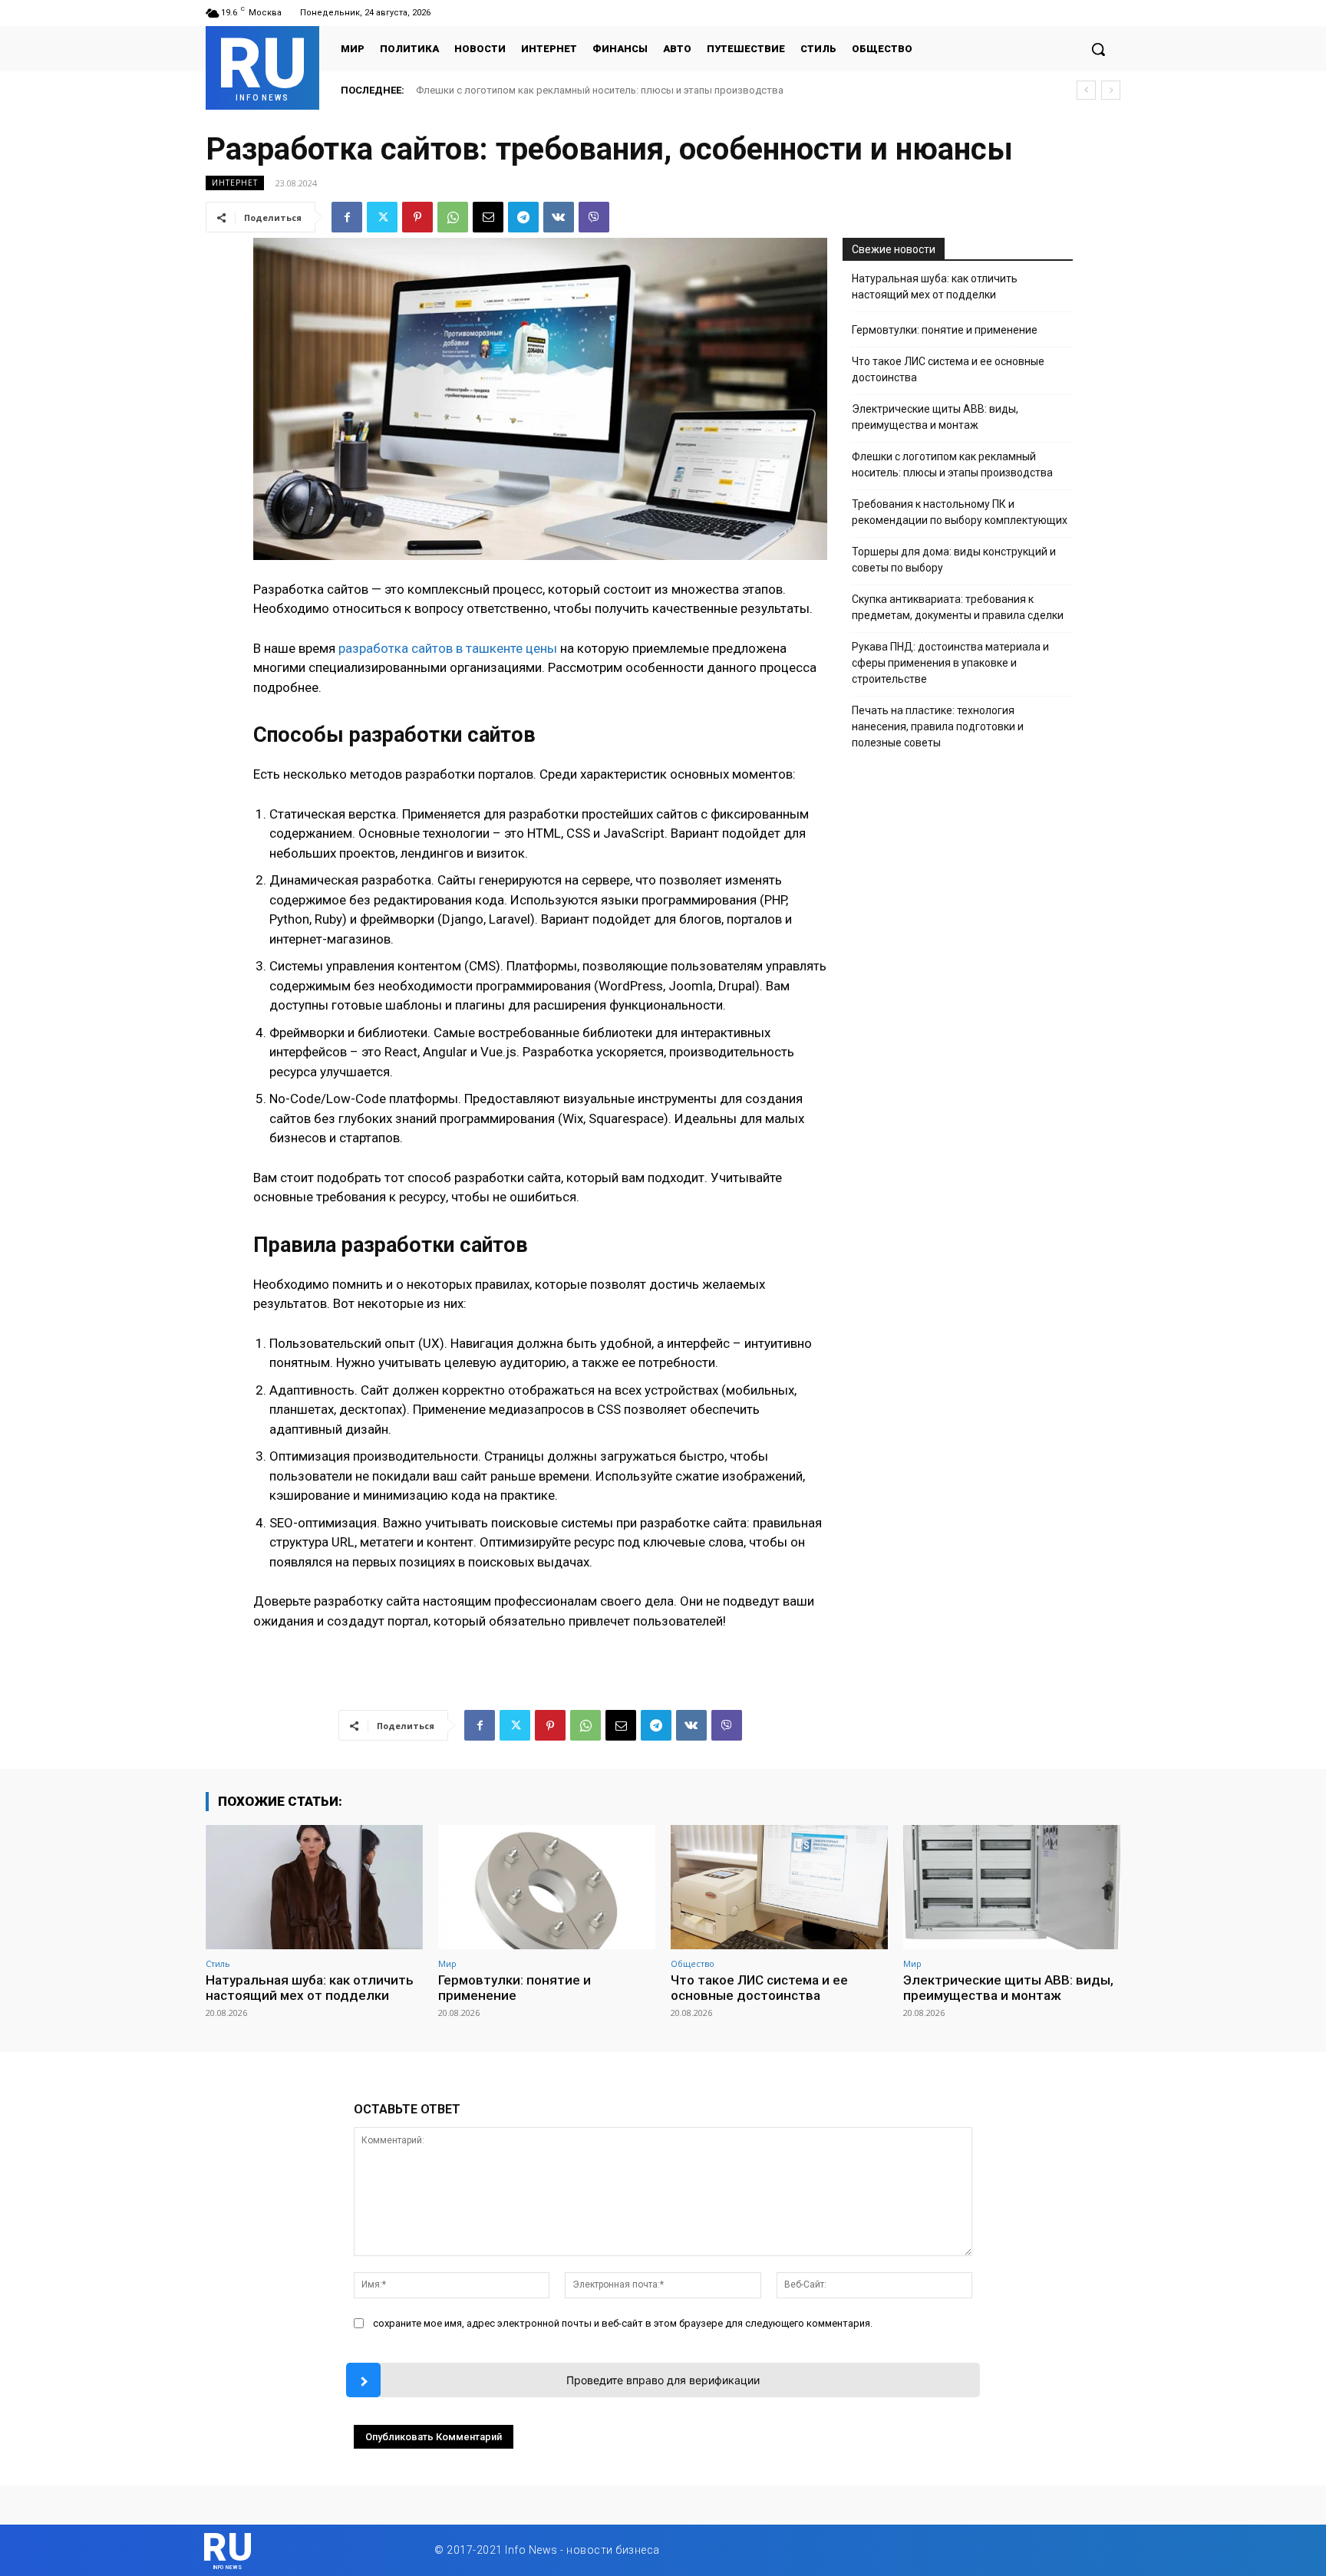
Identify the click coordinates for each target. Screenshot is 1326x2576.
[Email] (488, 217)
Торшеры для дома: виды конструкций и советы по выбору (954, 560)
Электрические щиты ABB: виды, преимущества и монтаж (935, 417)
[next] (1111, 90)
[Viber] (594, 217)
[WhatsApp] (453, 217)
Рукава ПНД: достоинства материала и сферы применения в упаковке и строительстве (950, 663)
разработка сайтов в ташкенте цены (448, 648)
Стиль (218, 1963)
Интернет (235, 183)
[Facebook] (347, 217)
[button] (1098, 49)
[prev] (1086, 90)
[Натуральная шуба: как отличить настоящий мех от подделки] (314, 1887)
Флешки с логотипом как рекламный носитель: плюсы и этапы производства (952, 464)
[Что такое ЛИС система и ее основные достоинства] (779, 1887)
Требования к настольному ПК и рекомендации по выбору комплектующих (960, 512)
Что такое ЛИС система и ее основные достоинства (948, 369)
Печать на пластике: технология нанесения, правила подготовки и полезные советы (938, 726)
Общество (693, 1963)
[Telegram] (523, 217)
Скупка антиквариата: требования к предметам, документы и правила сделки (958, 607)
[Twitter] (382, 217)
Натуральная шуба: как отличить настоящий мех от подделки (561, 90)
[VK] (559, 217)
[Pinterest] (417, 217)
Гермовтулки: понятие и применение (945, 330)
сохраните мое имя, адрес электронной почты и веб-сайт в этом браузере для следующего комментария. (623, 2323)
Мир (447, 1963)
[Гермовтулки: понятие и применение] (547, 1887)
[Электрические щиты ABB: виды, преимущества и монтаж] (1012, 1887)
